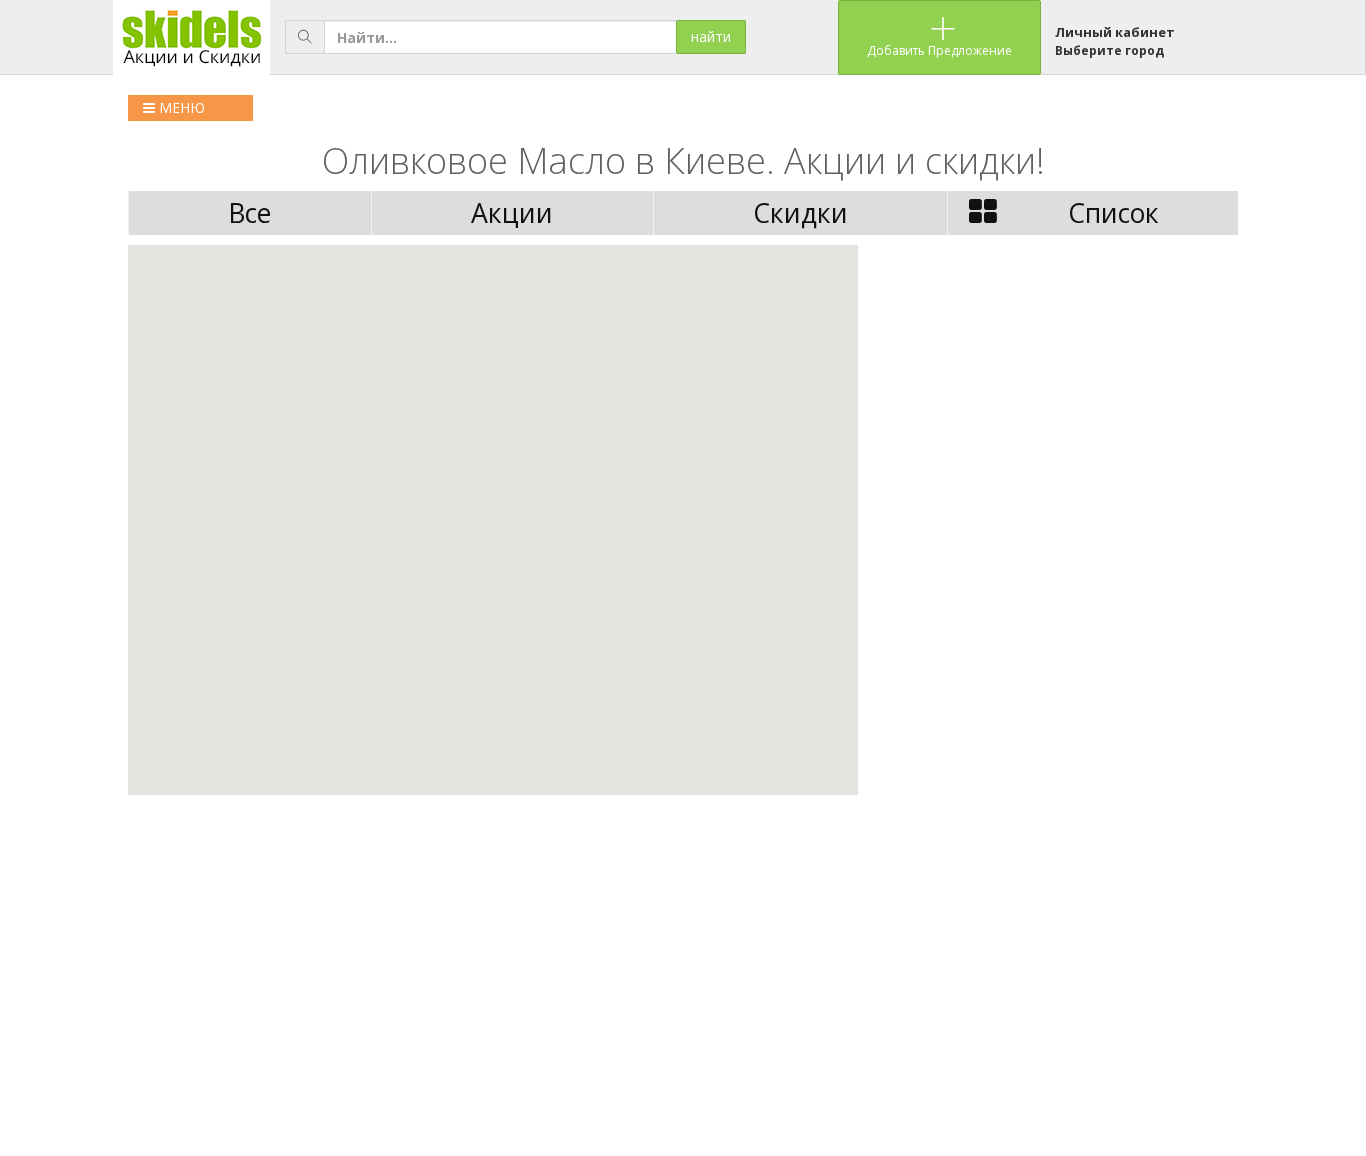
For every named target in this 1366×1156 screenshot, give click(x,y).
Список (1113, 213)
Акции (512, 213)
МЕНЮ (180, 107)
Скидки (800, 213)
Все (249, 213)
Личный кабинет (1115, 32)
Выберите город (1109, 50)
